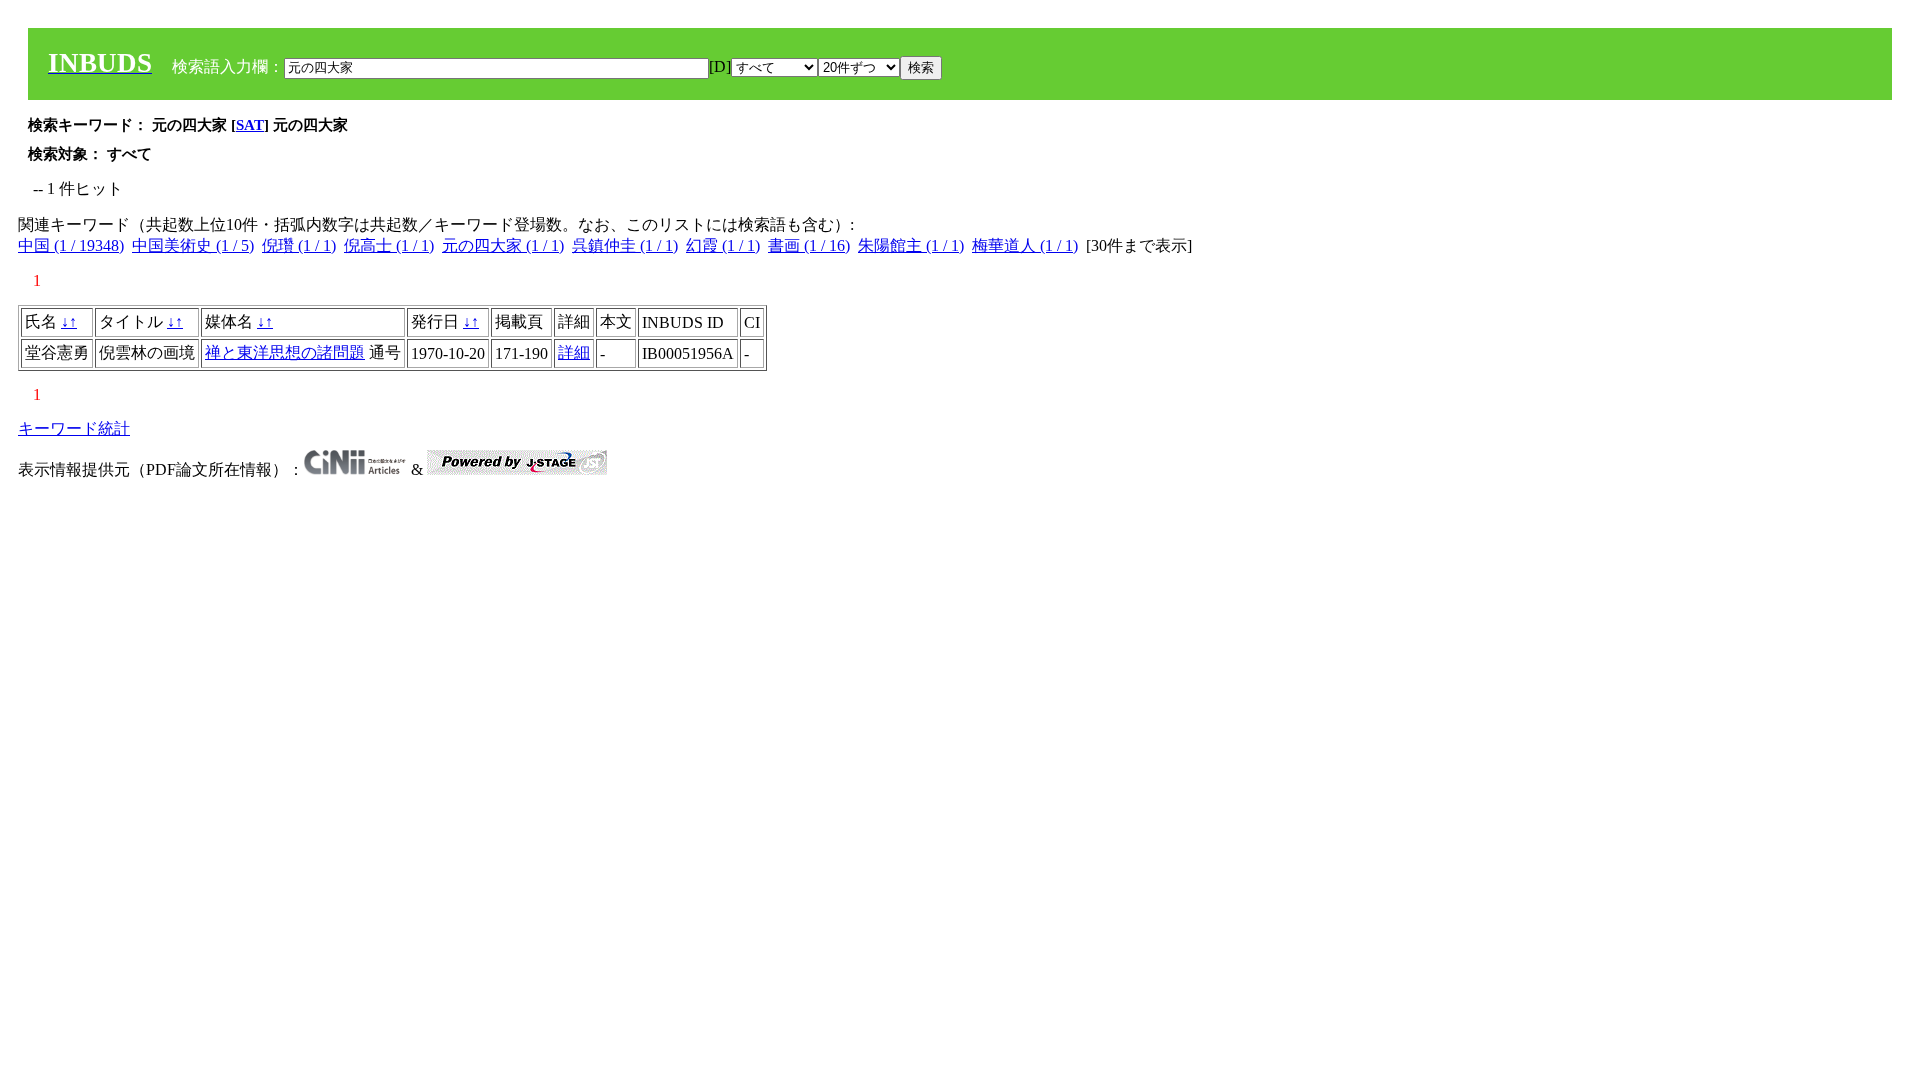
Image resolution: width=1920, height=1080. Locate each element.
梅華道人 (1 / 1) (1025, 245)
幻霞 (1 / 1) (723, 245)
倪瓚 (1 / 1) (299, 245)
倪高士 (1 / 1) (389, 245)
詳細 (574, 352)
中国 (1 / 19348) (71, 245)
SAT (250, 125)
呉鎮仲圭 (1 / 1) (625, 245)
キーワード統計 (74, 428)
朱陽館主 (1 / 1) (911, 245)
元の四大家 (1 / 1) (503, 245)
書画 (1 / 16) (809, 245)
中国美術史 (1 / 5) (193, 245)
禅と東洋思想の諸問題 (285, 352)
